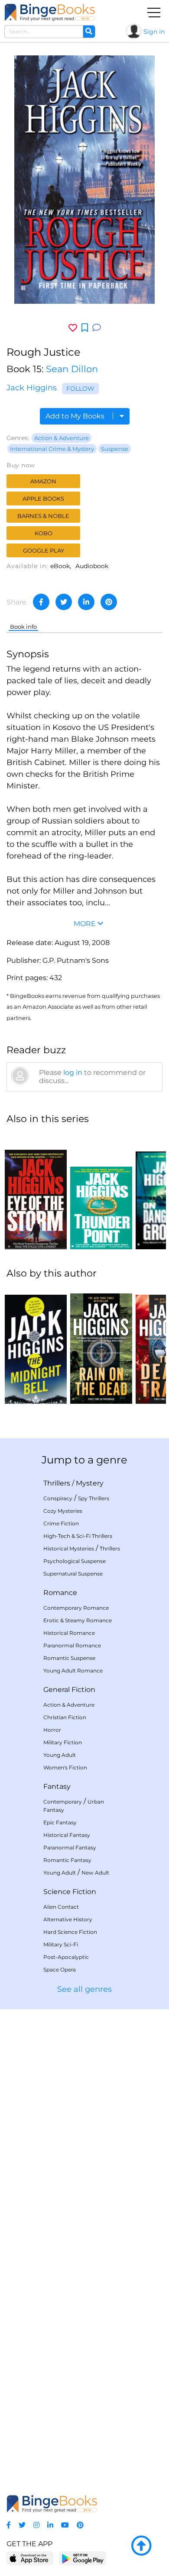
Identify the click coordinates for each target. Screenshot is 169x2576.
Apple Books (43, 498)
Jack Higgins (32, 388)
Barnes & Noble (43, 516)
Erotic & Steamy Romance (78, 1620)
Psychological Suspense (75, 1561)
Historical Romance (69, 1633)
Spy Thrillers (94, 1498)
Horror (52, 1730)
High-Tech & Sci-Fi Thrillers (78, 1536)
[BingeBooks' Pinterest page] (80, 2525)
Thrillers (57, 1483)
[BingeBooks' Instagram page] (36, 2525)
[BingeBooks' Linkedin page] (50, 2525)
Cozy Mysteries (63, 1511)
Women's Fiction (65, 1767)
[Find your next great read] (50, 12)
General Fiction (69, 1690)
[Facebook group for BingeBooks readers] (9, 2525)
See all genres (84, 1989)
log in (73, 1073)
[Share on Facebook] (41, 602)
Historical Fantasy (67, 1835)
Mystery (90, 1483)
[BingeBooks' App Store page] (30, 2558)
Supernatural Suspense (73, 1574)
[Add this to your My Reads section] (85, 328)
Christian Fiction (65, 1717)
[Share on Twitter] (64, 602)
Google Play (44, 550)
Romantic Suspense (69, 1658)
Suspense (115, 449)
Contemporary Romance (76, 1608)
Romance (60, 1593)
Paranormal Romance (72, 1645)
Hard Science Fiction (70, 1932)
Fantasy (57, 1786)
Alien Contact (61, 1907)
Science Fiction (70, 1892)
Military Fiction (63, 1742)
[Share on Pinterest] (109, 602)
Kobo (44, 533)
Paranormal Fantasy (70, 1848)
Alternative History (68, 1919)
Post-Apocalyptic (66, 1957)
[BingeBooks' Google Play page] (83, 2558)
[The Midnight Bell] (36, 1345)
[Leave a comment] (97, 328)
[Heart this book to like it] (73, 328)
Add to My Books (76, 416)
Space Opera (60, 1970)
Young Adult (60, 1755)
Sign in (154, 32)
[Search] (89, 32)
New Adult (95, 1873)
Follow (80, 389)
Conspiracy (58, 1498)
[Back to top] (141, 2546)
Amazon (43, 481)
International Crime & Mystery (52, 449)
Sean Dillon (72, 369)
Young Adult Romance (73, 1671)
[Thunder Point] (101, 1191)
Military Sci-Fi (61, 1944)
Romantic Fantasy (67, 1860)
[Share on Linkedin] (86, 602)
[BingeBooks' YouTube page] (65, 2525)
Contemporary (63, 1802)
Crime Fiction (61, 1523)
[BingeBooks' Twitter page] (22, 2525)
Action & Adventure (62, 438)
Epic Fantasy (60, 1822)
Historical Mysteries (69, 1548)
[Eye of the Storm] (36, 1191)
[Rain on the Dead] (101, 1345)
